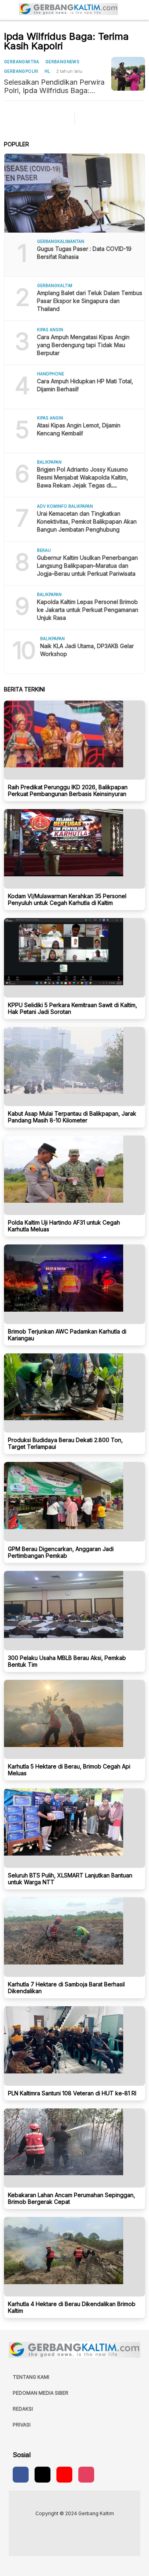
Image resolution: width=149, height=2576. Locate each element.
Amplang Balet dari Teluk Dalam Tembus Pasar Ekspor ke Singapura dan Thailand (90, 301)
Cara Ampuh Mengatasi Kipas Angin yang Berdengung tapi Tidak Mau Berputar (83, 345)
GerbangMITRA (22, 62)
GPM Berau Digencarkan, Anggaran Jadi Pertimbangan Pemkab (61, 1552)
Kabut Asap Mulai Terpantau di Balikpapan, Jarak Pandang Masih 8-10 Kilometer (72, 1117)
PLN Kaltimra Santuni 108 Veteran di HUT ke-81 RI (72, 2093)
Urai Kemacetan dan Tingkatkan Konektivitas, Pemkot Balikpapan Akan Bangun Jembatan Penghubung (87, 521)
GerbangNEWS (62, 62)
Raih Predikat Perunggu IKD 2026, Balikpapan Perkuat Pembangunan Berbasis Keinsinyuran (68, 790)
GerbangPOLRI (21, 71)
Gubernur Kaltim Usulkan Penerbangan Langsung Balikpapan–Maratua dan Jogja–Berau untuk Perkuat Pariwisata (87, 566)
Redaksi (23, 2409)
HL (47, 71)
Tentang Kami (31, 2377)
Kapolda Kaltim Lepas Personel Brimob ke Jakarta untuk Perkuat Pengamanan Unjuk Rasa (88, 610)
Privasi (22, 2425)
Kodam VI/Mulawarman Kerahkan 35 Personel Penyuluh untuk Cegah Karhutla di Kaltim (67, 899)
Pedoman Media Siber (41, 2393)
